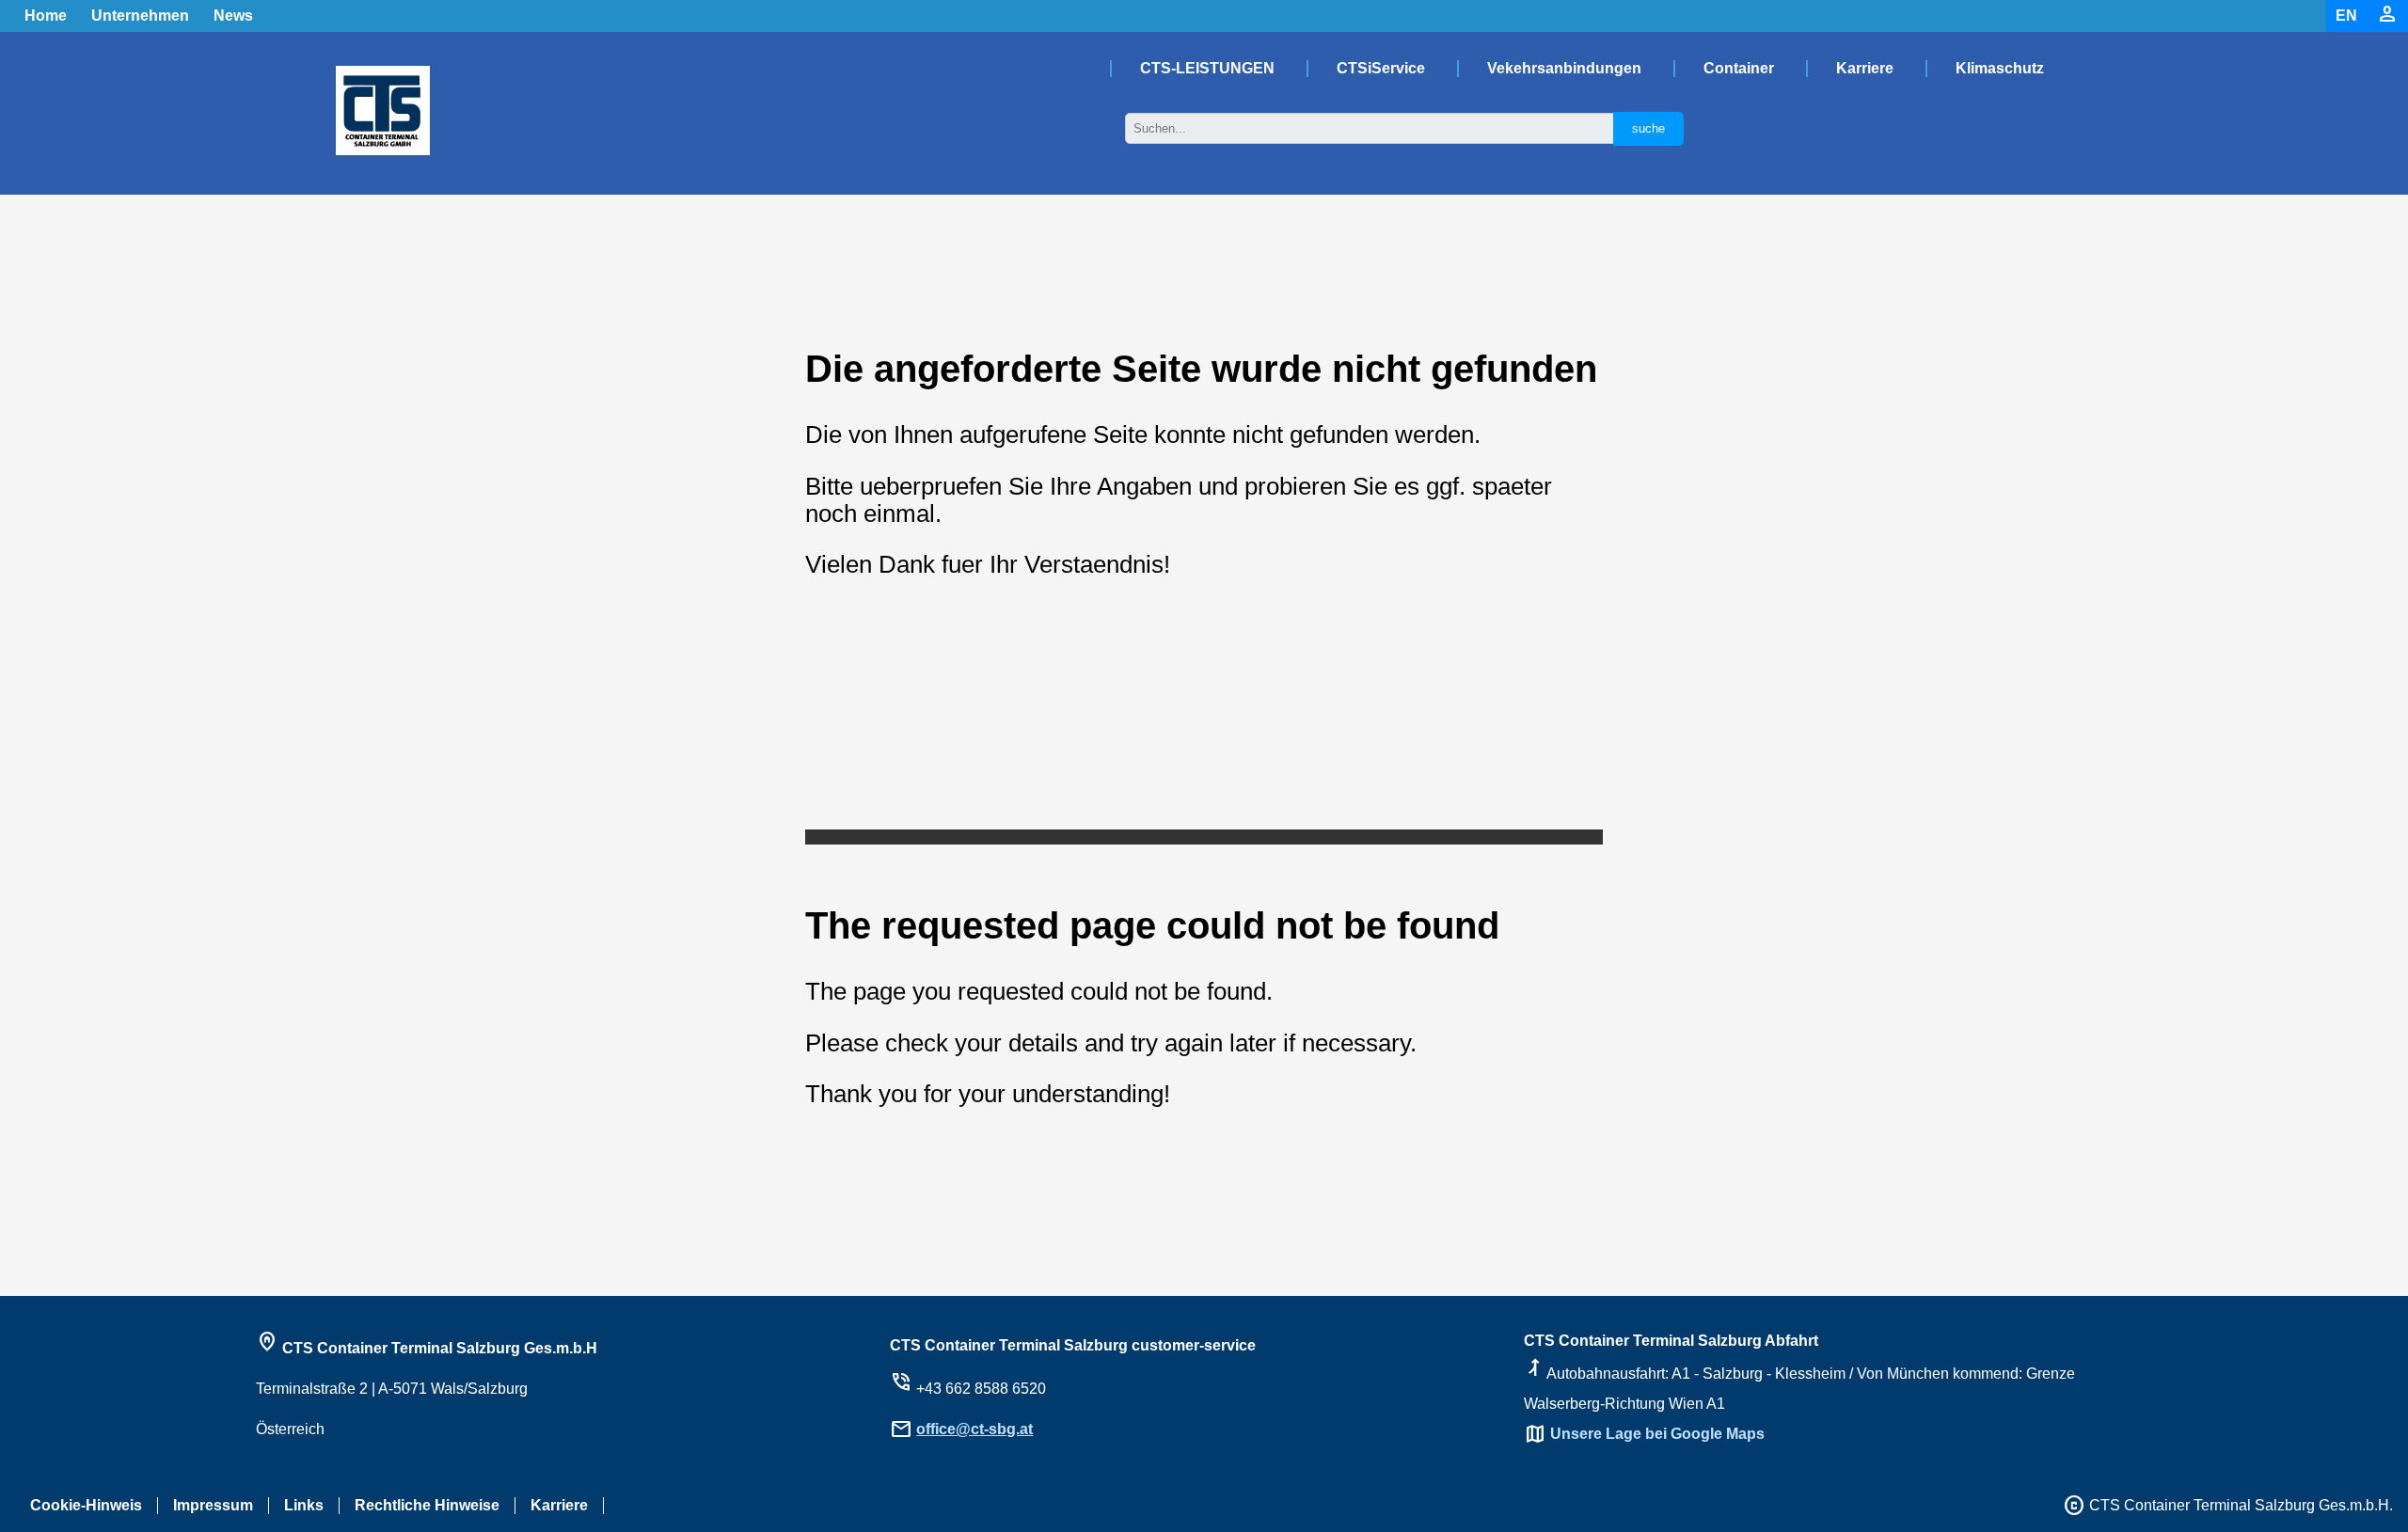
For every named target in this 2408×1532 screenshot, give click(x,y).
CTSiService (1381, 68)
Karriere (1865, 68)
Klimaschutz (2000, 68)
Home (46, 16)
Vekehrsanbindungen (1564, 68)
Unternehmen (140, 16)
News (233, 16)
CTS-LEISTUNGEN (1207, 68)
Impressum (213, 1505)
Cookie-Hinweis (86, 1505)
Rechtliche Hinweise (427, 1505)
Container (1739, 68)
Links (304, 1505)
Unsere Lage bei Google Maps (1657, 1434)
